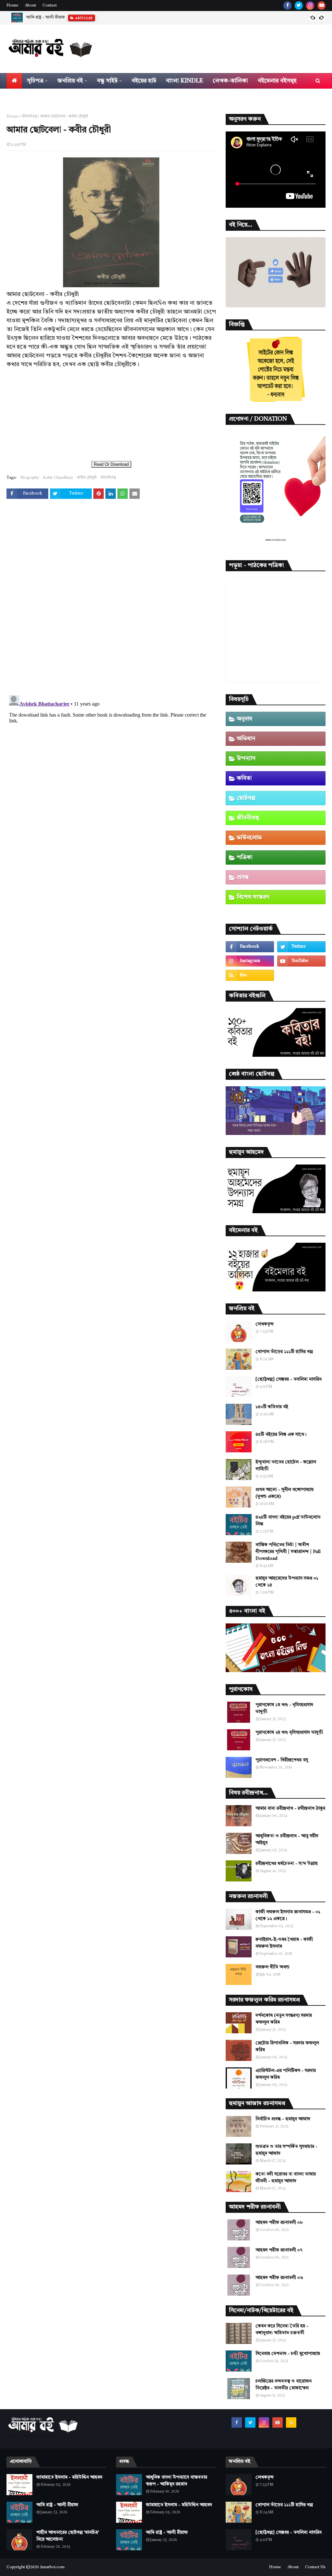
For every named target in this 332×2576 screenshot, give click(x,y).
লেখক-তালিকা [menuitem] (230, 81)
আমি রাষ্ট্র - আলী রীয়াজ (57, 2505)
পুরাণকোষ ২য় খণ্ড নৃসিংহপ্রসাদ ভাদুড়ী (289, 1732)
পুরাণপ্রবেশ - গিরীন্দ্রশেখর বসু (282, 1760)
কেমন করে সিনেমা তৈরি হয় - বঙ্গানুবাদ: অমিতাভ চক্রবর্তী (282, 2329)
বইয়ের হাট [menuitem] (144, 81)
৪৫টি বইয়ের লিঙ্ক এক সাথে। (281, 1435)
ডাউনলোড (249, 838)
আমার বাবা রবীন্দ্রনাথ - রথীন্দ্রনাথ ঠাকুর (290, 1808)
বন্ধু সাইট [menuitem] (107, 81)
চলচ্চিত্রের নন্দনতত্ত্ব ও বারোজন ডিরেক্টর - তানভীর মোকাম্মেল (284, 2385)
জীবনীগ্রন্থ (29, 117)
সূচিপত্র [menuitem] (35, 81)
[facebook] (287, 6)
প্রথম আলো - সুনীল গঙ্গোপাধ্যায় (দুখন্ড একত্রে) (285, 1493)
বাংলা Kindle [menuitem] (184, 81)
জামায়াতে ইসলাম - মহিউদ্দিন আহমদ (69, 2477)
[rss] (250, 975)
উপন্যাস (246, 758)
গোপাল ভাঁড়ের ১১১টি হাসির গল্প (284, 1352)
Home (12, 6)
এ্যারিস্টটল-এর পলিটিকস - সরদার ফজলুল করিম (286, 2074)
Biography (30, 478)
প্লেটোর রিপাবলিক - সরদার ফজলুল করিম (287, 2046)
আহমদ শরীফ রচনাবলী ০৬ (279, 2278)
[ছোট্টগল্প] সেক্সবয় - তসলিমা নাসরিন (289, 1379)
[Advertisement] (111, 414)
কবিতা (244, 778)
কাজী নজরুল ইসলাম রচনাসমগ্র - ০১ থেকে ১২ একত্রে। (288, 1915)
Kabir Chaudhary (58, 478)
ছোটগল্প (246, 798)
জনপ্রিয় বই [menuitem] (70, 81)
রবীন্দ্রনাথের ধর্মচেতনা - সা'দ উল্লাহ (287, 1864)
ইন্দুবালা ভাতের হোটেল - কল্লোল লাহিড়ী (286, 1466)
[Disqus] (111, 598)
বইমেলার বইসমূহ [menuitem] (277, 81)
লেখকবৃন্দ (265, 1324)
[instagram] (310, 6)
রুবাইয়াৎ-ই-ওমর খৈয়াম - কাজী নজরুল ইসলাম (284, 1943)
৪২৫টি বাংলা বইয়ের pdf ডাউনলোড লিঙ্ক (288, 1521)
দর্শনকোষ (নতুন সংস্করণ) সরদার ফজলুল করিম (284, 2019)
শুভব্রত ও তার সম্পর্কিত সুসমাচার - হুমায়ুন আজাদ (286, 2150)
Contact (50, 6)
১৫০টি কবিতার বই (272, 1407)
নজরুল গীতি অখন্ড (273, 1967)
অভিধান (246, 739)
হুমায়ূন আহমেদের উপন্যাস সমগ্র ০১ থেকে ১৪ (287, 1582)
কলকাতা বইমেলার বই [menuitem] (37, 96)
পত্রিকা (245, 857)
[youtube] (321, 6)
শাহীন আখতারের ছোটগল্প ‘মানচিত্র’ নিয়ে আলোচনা (67, 17)
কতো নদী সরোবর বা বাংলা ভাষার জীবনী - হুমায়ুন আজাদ (286, 2178)
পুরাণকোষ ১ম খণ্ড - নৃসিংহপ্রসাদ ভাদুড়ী (284, 1708)
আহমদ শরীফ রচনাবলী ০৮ (279, 2223)
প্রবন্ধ (243, 877)
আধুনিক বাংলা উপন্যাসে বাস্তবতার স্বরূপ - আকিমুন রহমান (177, 2481)
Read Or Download (111, 464)
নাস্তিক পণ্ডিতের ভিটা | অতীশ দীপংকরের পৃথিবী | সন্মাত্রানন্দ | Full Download (288, 1552)
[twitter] (299, 6)
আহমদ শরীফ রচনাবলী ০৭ (279, 2250)
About (30, 6)
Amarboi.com (52, 2567)
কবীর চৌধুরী (87, 478)
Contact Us (315, 2567)
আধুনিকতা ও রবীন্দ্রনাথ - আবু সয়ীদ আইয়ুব (287, 1839)
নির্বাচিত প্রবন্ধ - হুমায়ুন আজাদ (283, 2119)
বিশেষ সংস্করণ (253, 897)
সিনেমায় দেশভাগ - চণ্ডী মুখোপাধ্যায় (288, 2354)
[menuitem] (14, 81)
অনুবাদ (245, 719)
